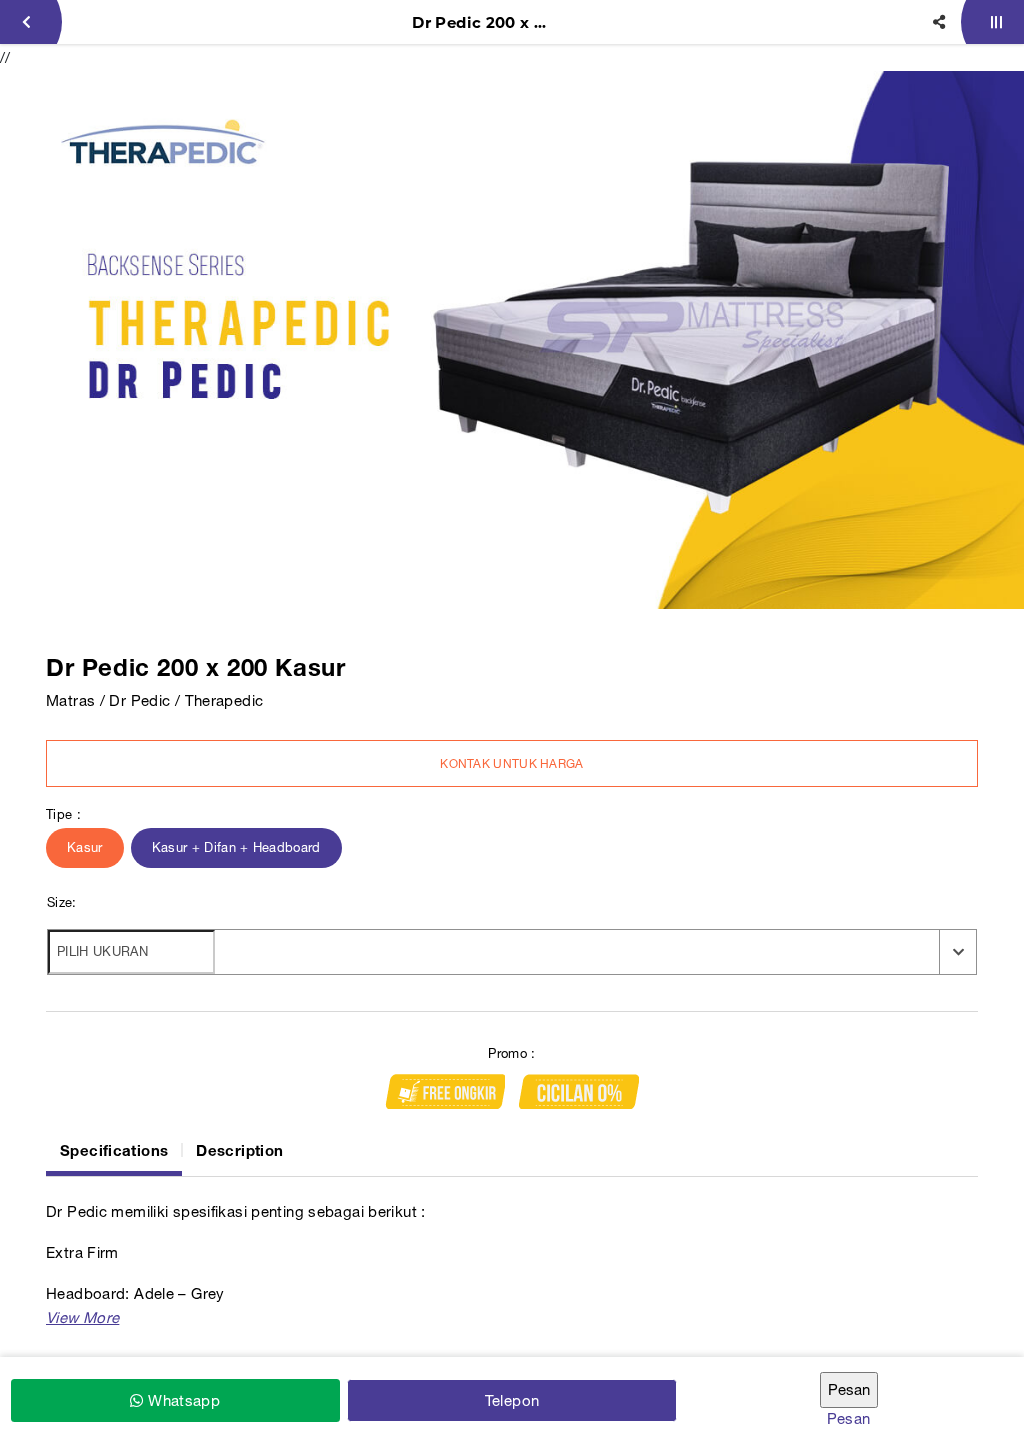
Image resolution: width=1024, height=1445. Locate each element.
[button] (82, 1317)
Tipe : (63, 814)
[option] (512, 340)
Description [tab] (239, 1150)
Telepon (512, 1400)
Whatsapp (182, 1400)
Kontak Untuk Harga (511, 764)
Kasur (85, 847)
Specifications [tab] (114, 1150)
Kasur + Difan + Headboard (236, 847)
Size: (62, 902)
